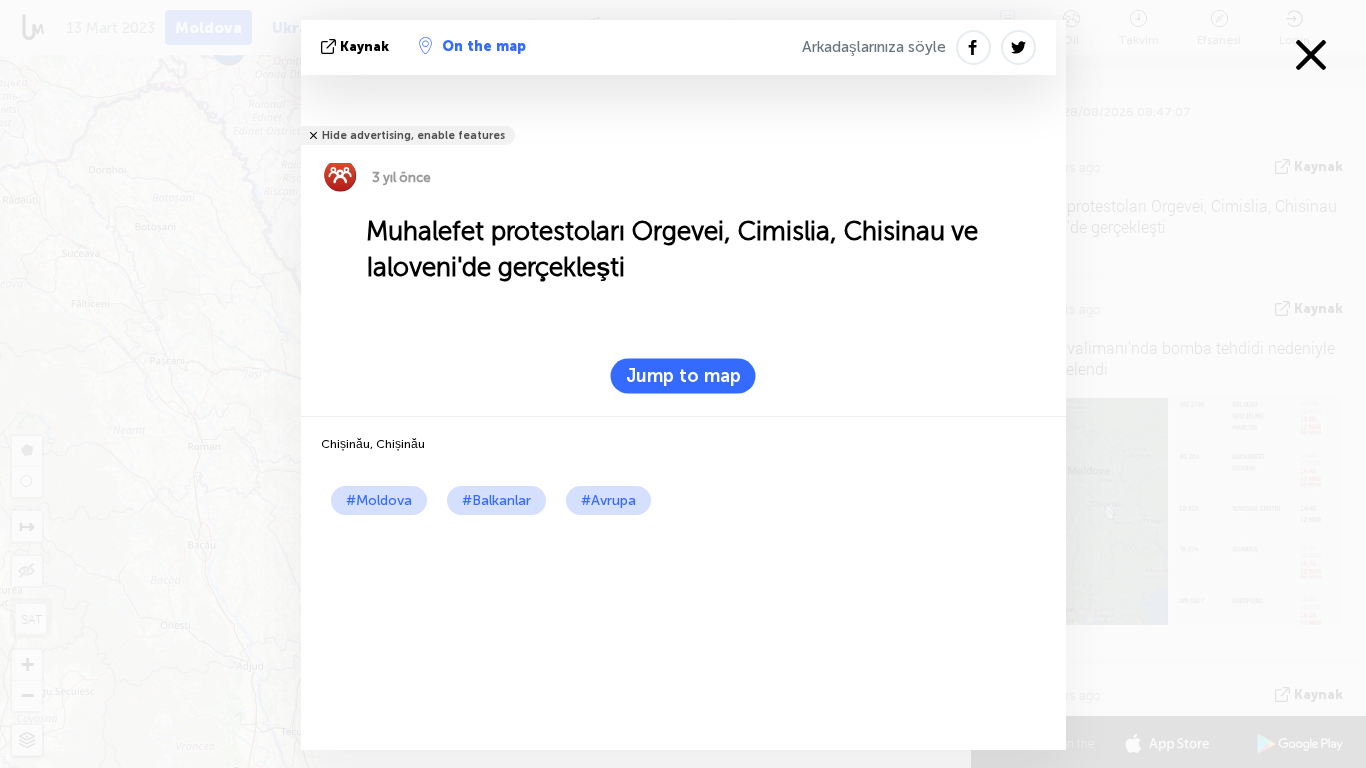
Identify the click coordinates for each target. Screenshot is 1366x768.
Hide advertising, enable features (413, 135)
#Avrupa (608, 500)
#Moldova (379, 500)
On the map (484, 46)
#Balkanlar (496, 500)
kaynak (364, 46)
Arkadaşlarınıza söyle (874, 47)
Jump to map (683, 376)
